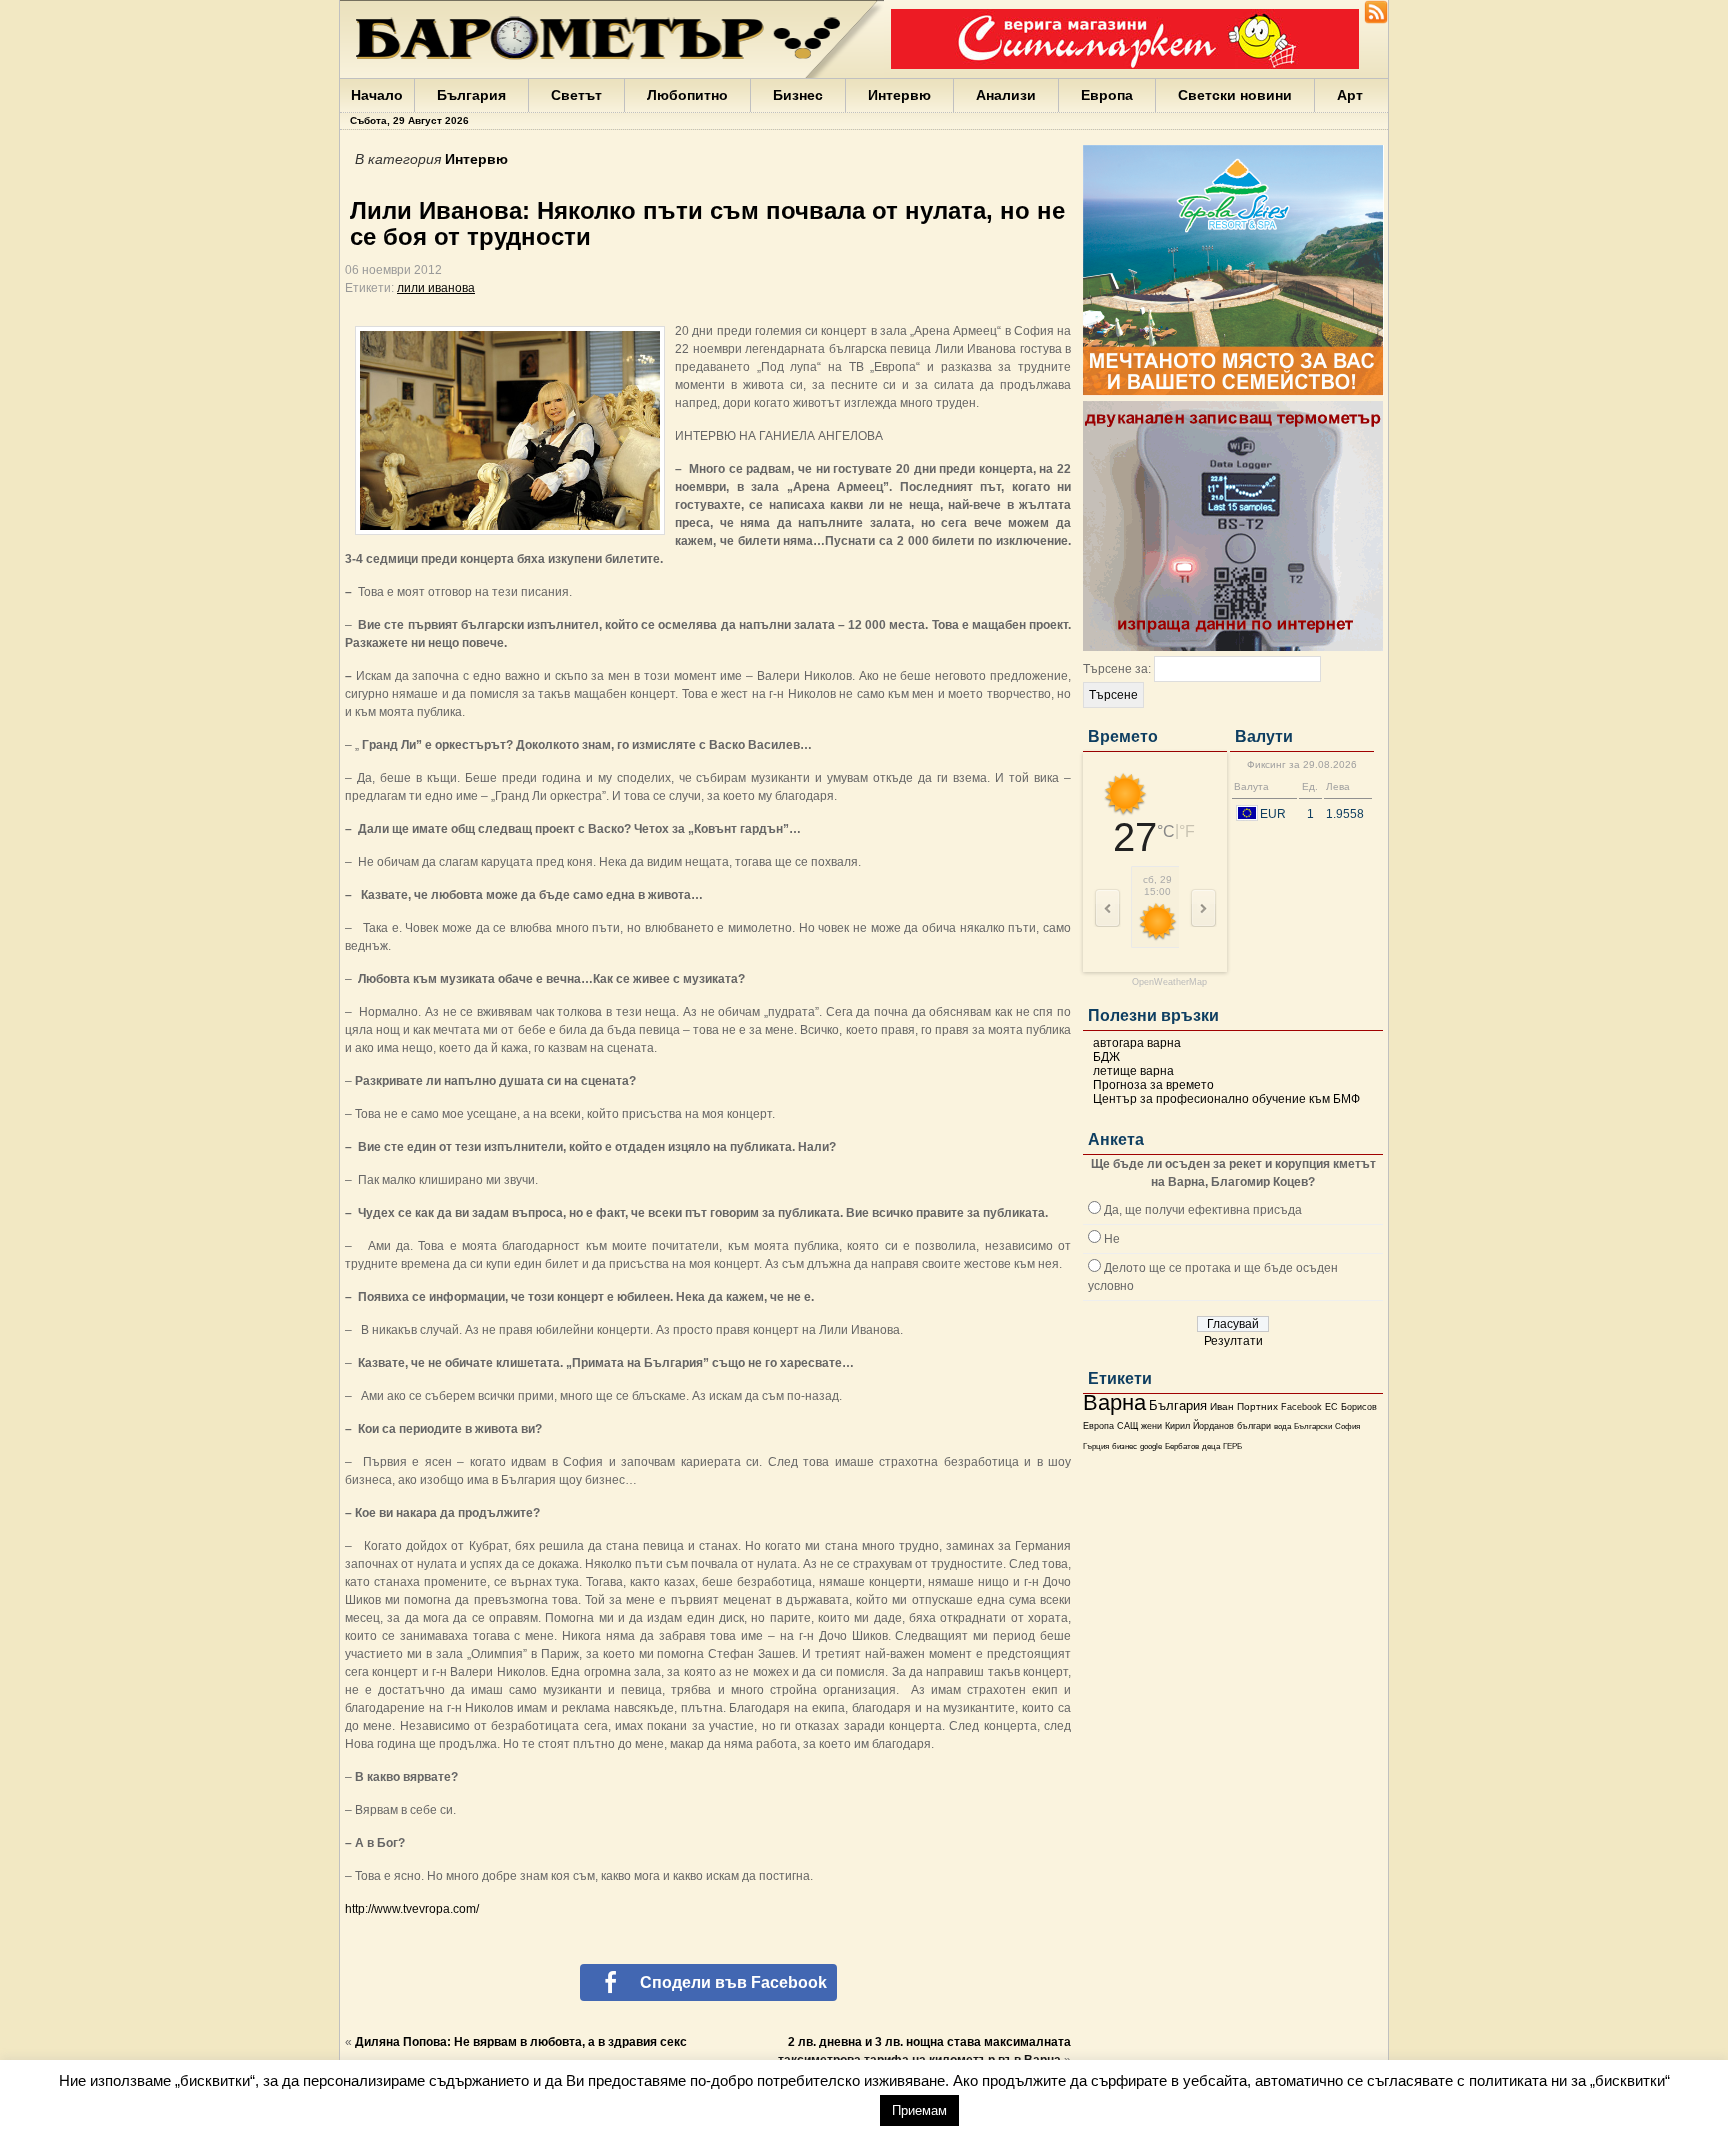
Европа (1107, 95)
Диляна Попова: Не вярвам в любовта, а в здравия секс (521, 2042)
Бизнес (798, 95)
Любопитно (687, 95)
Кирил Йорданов (1199, 1426)
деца (1211, 1446)
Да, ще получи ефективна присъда (1203, 1210)
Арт (1350, 95)
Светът (576, 95)
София (1347, 1426)
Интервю (899, 95)
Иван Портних (1244, 1406)
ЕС (1331, 1407)
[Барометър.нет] (1376, 20)
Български (1313, 1426)
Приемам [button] (919, 2110)
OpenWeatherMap (1169, 982)
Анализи (1006, 95)
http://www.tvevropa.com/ (412, 1909)
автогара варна (1137, 1043)
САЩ (1127, 1426)
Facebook (1301, 1407)
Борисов (1359, 1407)
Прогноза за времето (1153, 1085)
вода (1282, 1426)
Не (1112, 1239)
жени (1151, 1426)
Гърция (1096, 1446)
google (1151, 1446)
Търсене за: (1117, 669)
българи (1254, 1426)
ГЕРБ (1232, 1446)
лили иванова (436, 288)
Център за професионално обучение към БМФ (1226, 1099)
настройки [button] (820, 2109)
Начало (377, 95)
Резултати (1233, 1341)
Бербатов (1182, 1446)
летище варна (1133, 1071)
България (471, 95)
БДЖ (1106, 1057)
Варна (1114, 1402)
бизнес (1124, 1446)
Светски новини (1235, 95)
